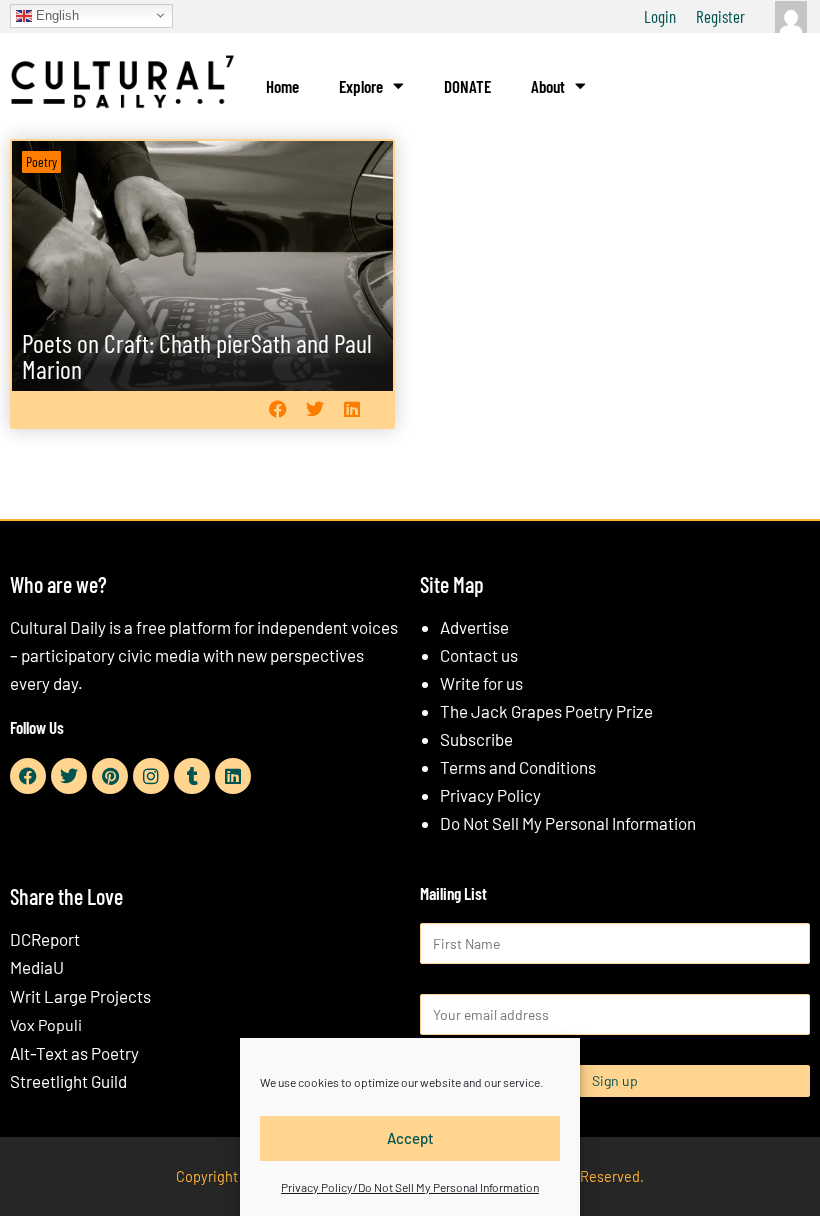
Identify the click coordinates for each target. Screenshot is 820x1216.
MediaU (37, 967)
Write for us (481, 683)
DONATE (467, 86)
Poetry (41, 161)
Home (282, 86)
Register (720, 16)
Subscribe (476, 739)
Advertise (474, 627)
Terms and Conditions (518, 767)
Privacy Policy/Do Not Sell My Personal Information (410, 1187)
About (548, 86)
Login (660, 16)
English (55, 14)
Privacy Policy (490, 795)
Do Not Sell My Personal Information (568, 823)
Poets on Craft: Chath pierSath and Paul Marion (197, 355)
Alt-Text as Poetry (74, 1053)
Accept (410, 1138)
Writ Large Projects (80, 996)
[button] (277, 409)
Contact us (479, 655)
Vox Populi (46, 1024)
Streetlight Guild (68, 1081)
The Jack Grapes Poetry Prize (546, 711)
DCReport (45, 939)
